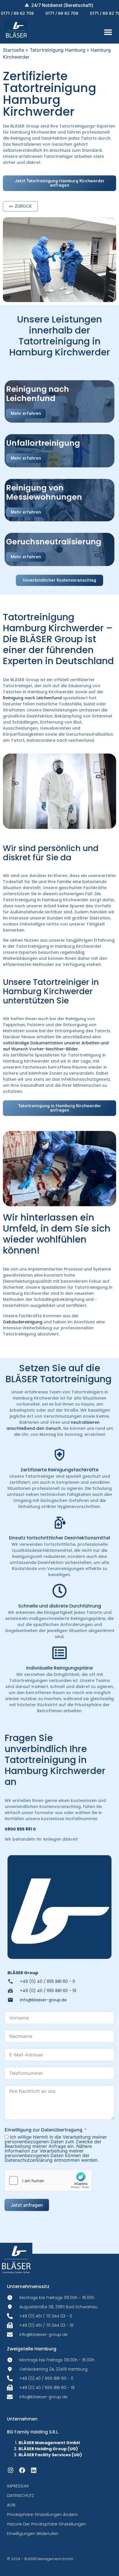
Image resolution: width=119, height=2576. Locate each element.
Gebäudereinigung (23, 1322)
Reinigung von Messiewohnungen (44, 492)
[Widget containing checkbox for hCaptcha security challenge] (48, 2180)
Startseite (14, 50)
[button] (108, 32)
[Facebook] (22, 2470)
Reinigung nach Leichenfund (38, 394)
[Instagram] (11, 2470)
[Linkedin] (34, 2470)
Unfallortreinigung (43, 443)
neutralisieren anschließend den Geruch (53, 1425)
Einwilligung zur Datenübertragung (43, 2130)
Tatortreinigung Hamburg (57, 50)
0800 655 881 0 (20, 1829)
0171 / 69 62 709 (45, 13)
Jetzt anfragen (27, 2205)
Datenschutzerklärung (29, 2160)
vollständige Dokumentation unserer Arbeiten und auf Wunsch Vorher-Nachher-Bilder (56, 1046)
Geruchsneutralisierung (54, 542)
